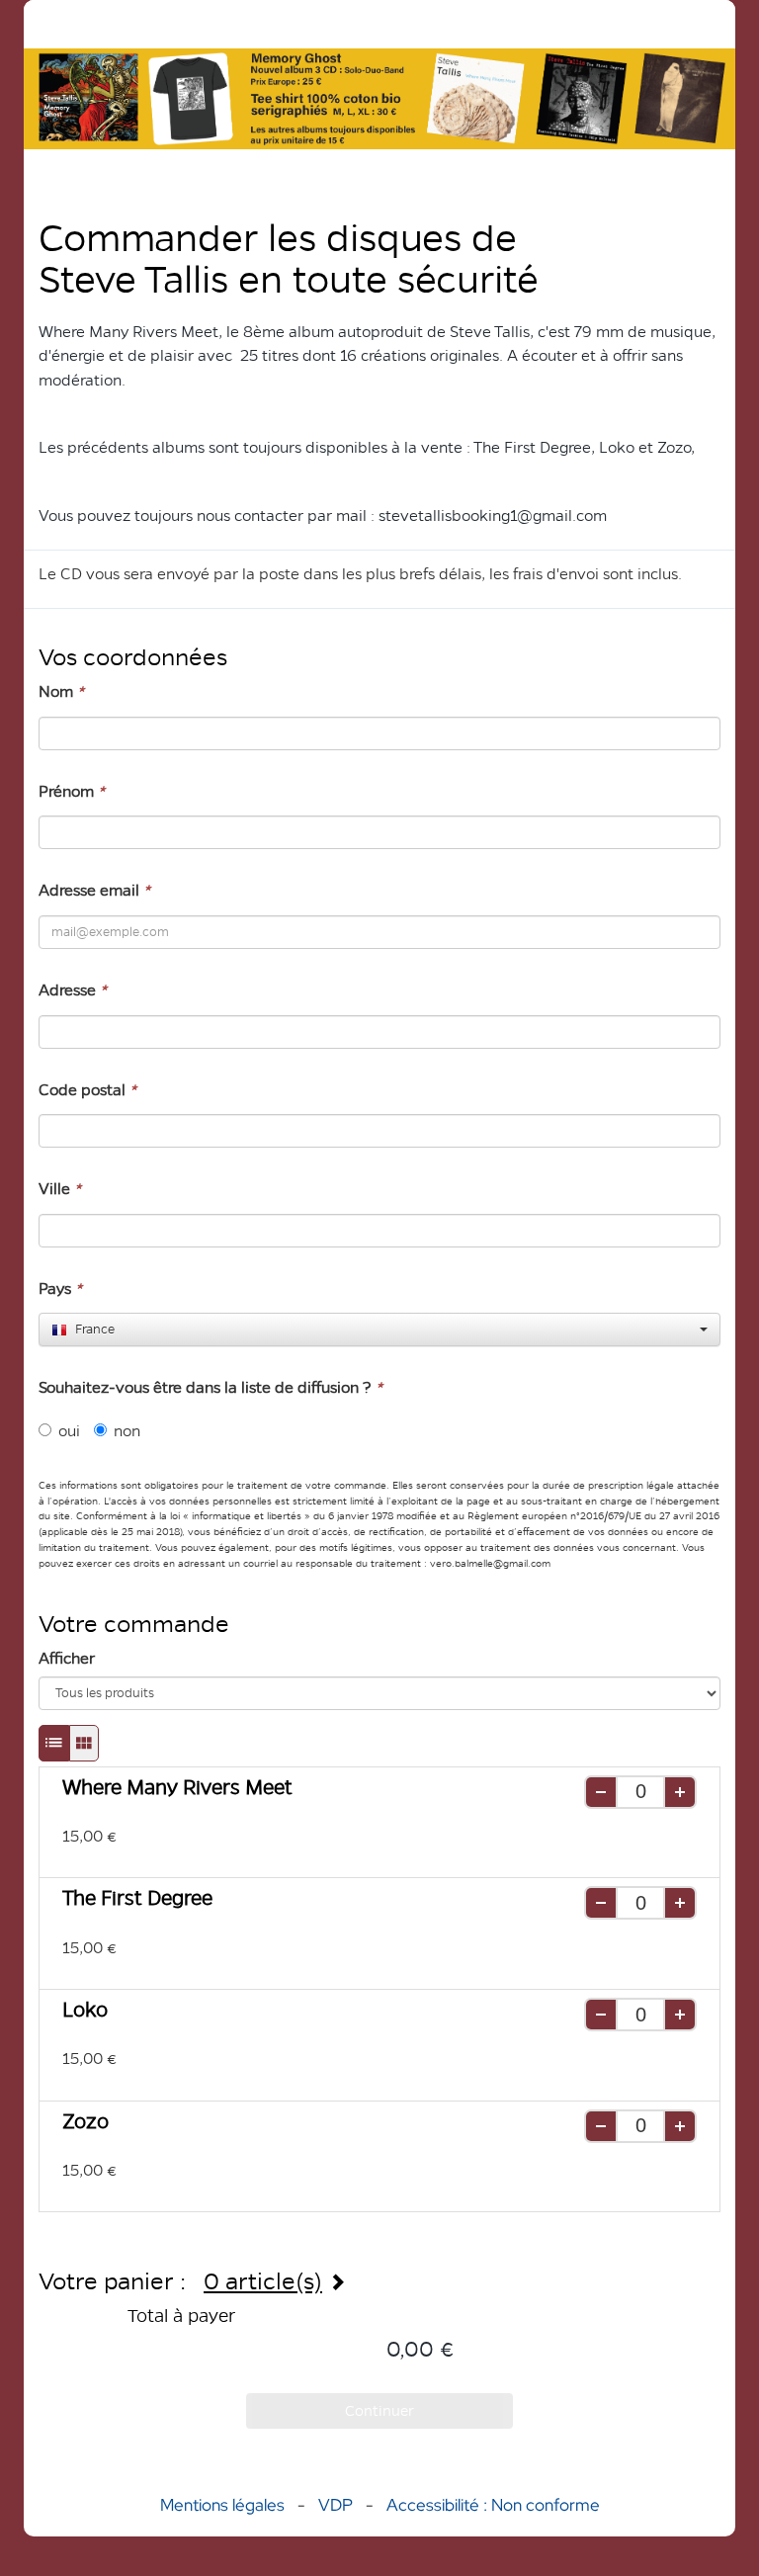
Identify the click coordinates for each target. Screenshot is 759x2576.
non (127, 1431)
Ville (60, 1189)
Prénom (72, 791)
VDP (337, 2505)
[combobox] (379, 1330)
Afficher (67, 1658)
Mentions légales (222, 2505)
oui (69, 1431)
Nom (61, 691)
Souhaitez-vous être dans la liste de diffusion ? (211, 1387)
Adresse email (94, 890)
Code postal (87, 1090)
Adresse (73, 990)
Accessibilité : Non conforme (493, 2505)
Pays (60, 1288)
